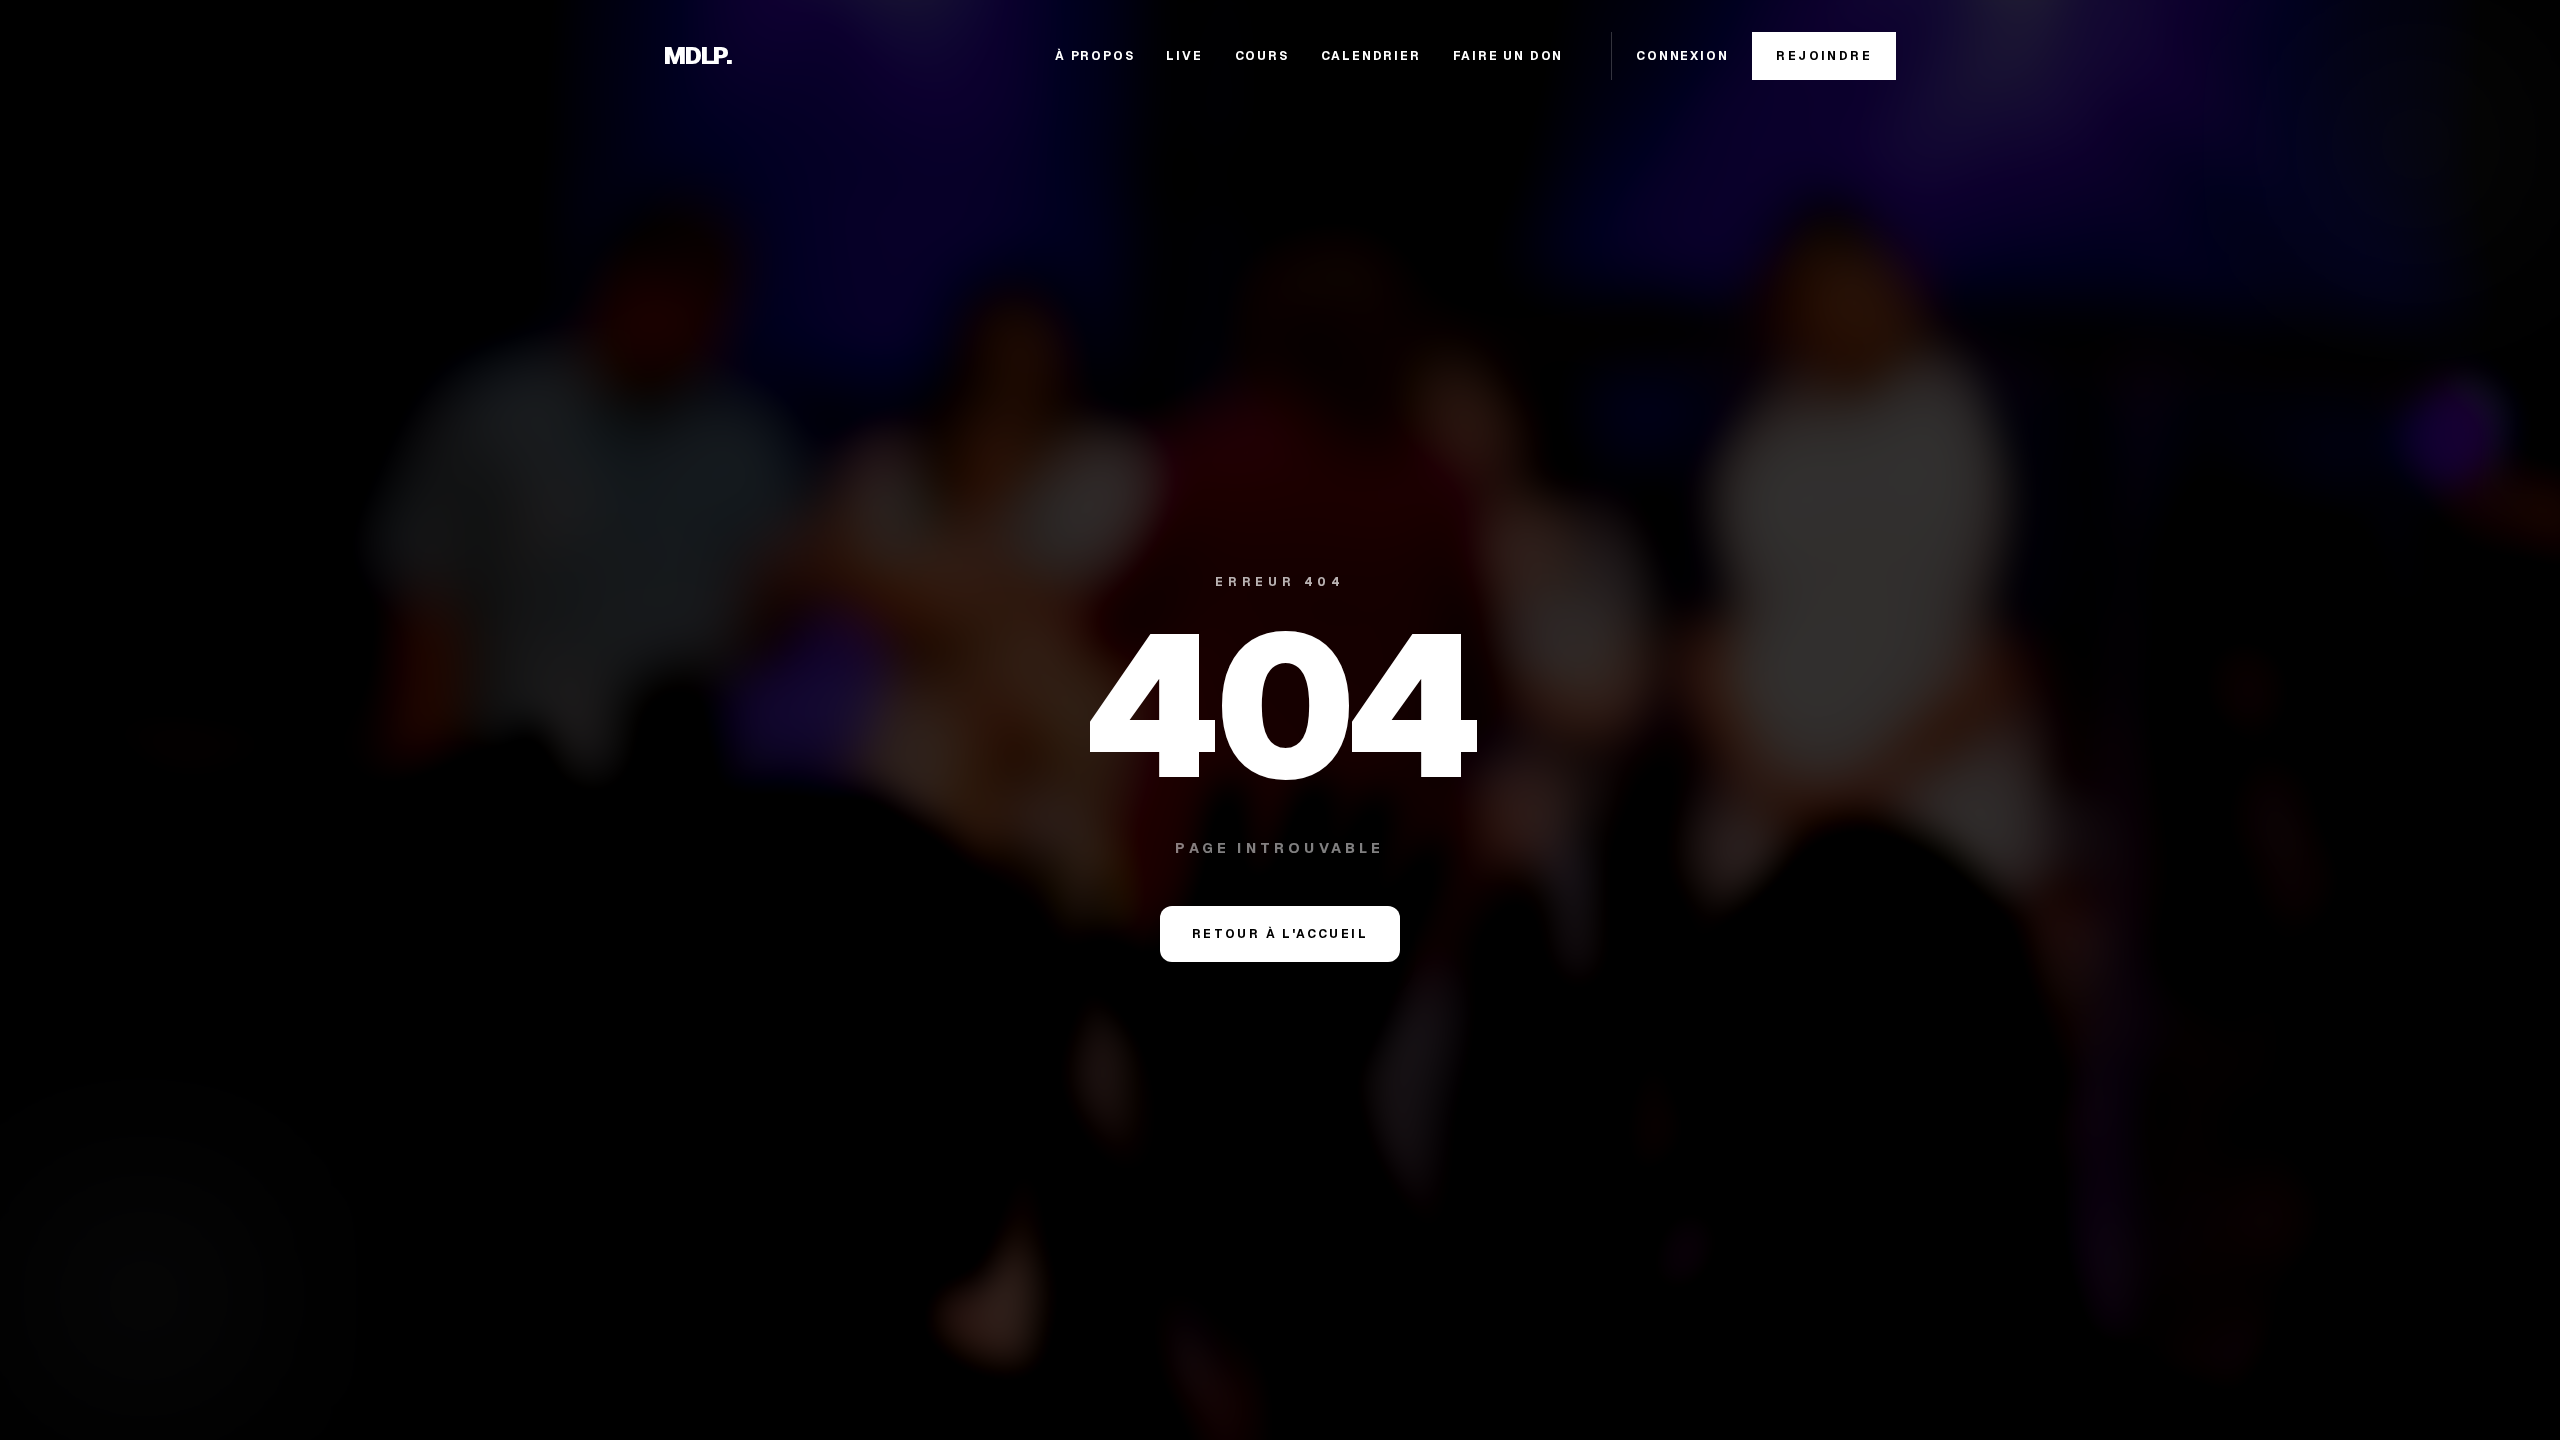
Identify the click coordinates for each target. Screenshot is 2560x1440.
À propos (1094, 56)
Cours (1262, 56)
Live (1184, 56)
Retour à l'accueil (1280, 934)
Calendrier (1371, 56)
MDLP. (698, 55)
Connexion (1682, 56)
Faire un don (1508, 56)
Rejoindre (1824, 56)
